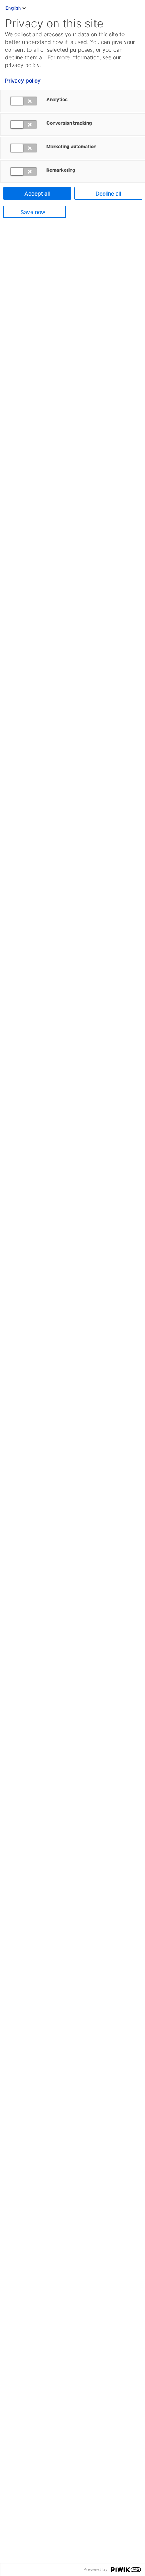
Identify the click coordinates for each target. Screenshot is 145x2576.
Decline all (108, 193)
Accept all (37, 193)
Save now (33, 212)
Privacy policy (23, 81)
